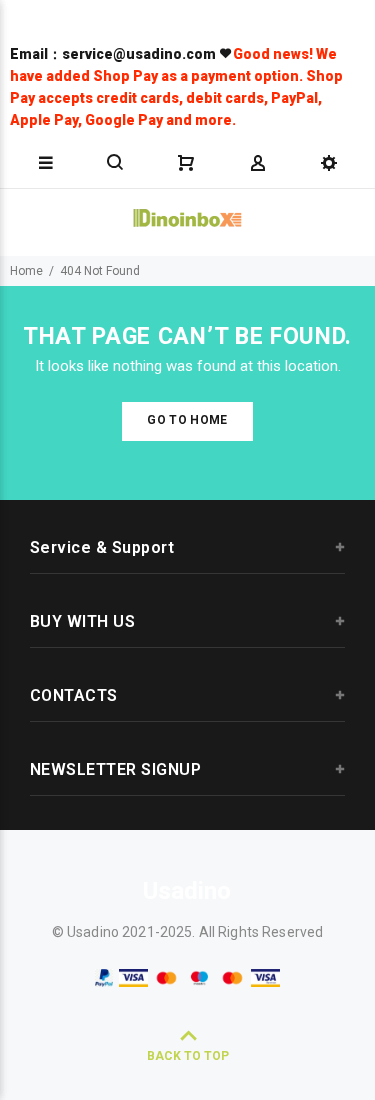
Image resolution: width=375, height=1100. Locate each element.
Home (26, 271)
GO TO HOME (187, 420)
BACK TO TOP (188, 1056)
